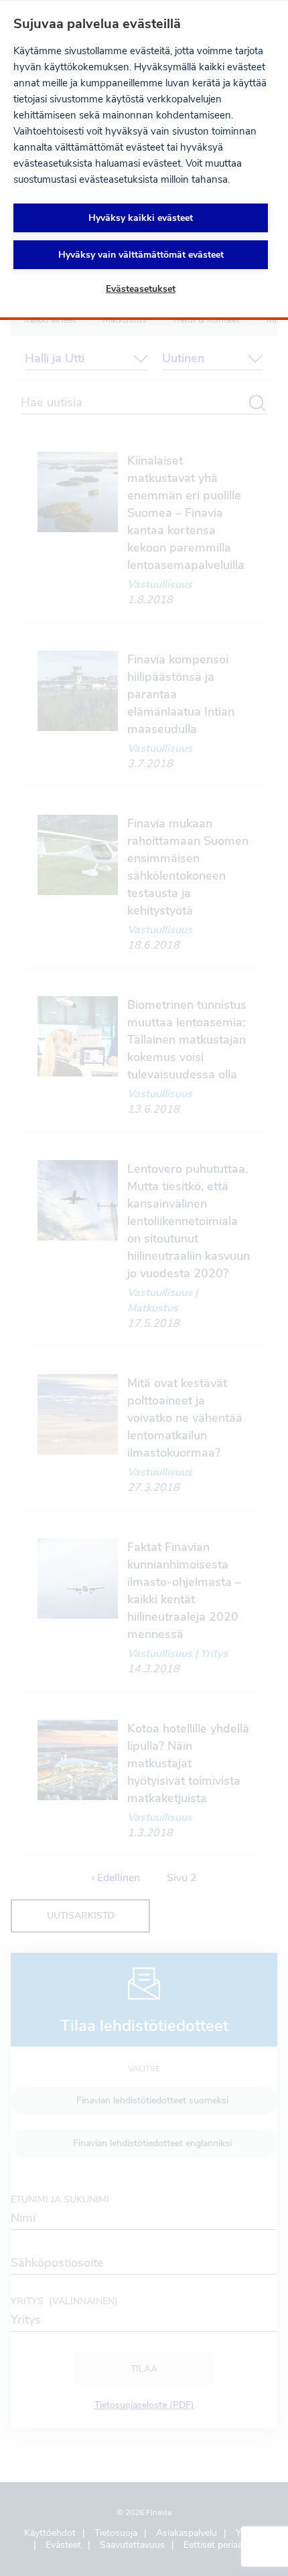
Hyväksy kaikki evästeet (141, 218)
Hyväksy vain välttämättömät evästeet (141, 255)
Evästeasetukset (141, 289)
